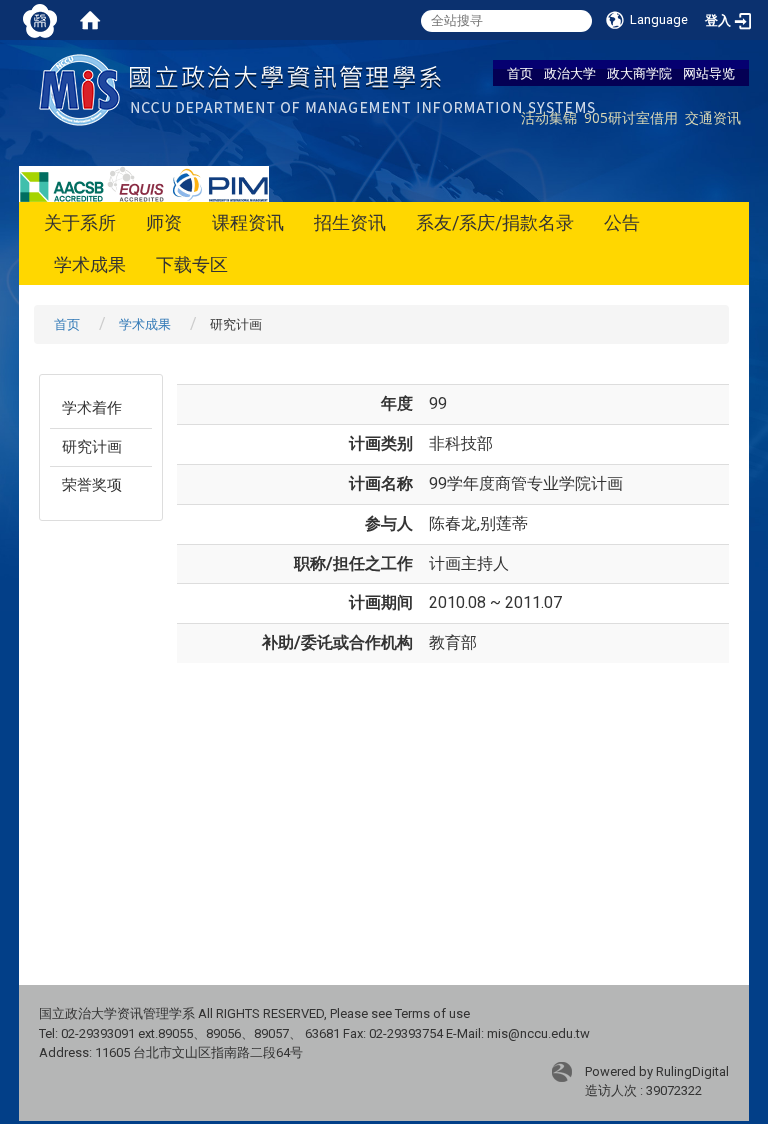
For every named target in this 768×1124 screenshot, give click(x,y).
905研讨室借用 (631, 117)
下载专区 (192, 264)
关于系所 (80, 222)
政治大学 (570, 73)
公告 (622, 222)
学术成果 (90, 264)
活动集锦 (549, 117)
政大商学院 (639, 73)
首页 (520, 73)
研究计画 (92, 447)
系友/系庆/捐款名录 (495, 222)
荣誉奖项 (92, 485)
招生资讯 (350, 222)
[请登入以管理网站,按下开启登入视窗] (40, 20)
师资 (164, 222)
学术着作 (92, 408)
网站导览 (709, 73)
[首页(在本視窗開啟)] (90, 20)
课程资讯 (248, 222)
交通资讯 (713, 117)
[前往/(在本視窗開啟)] (321, 88)
